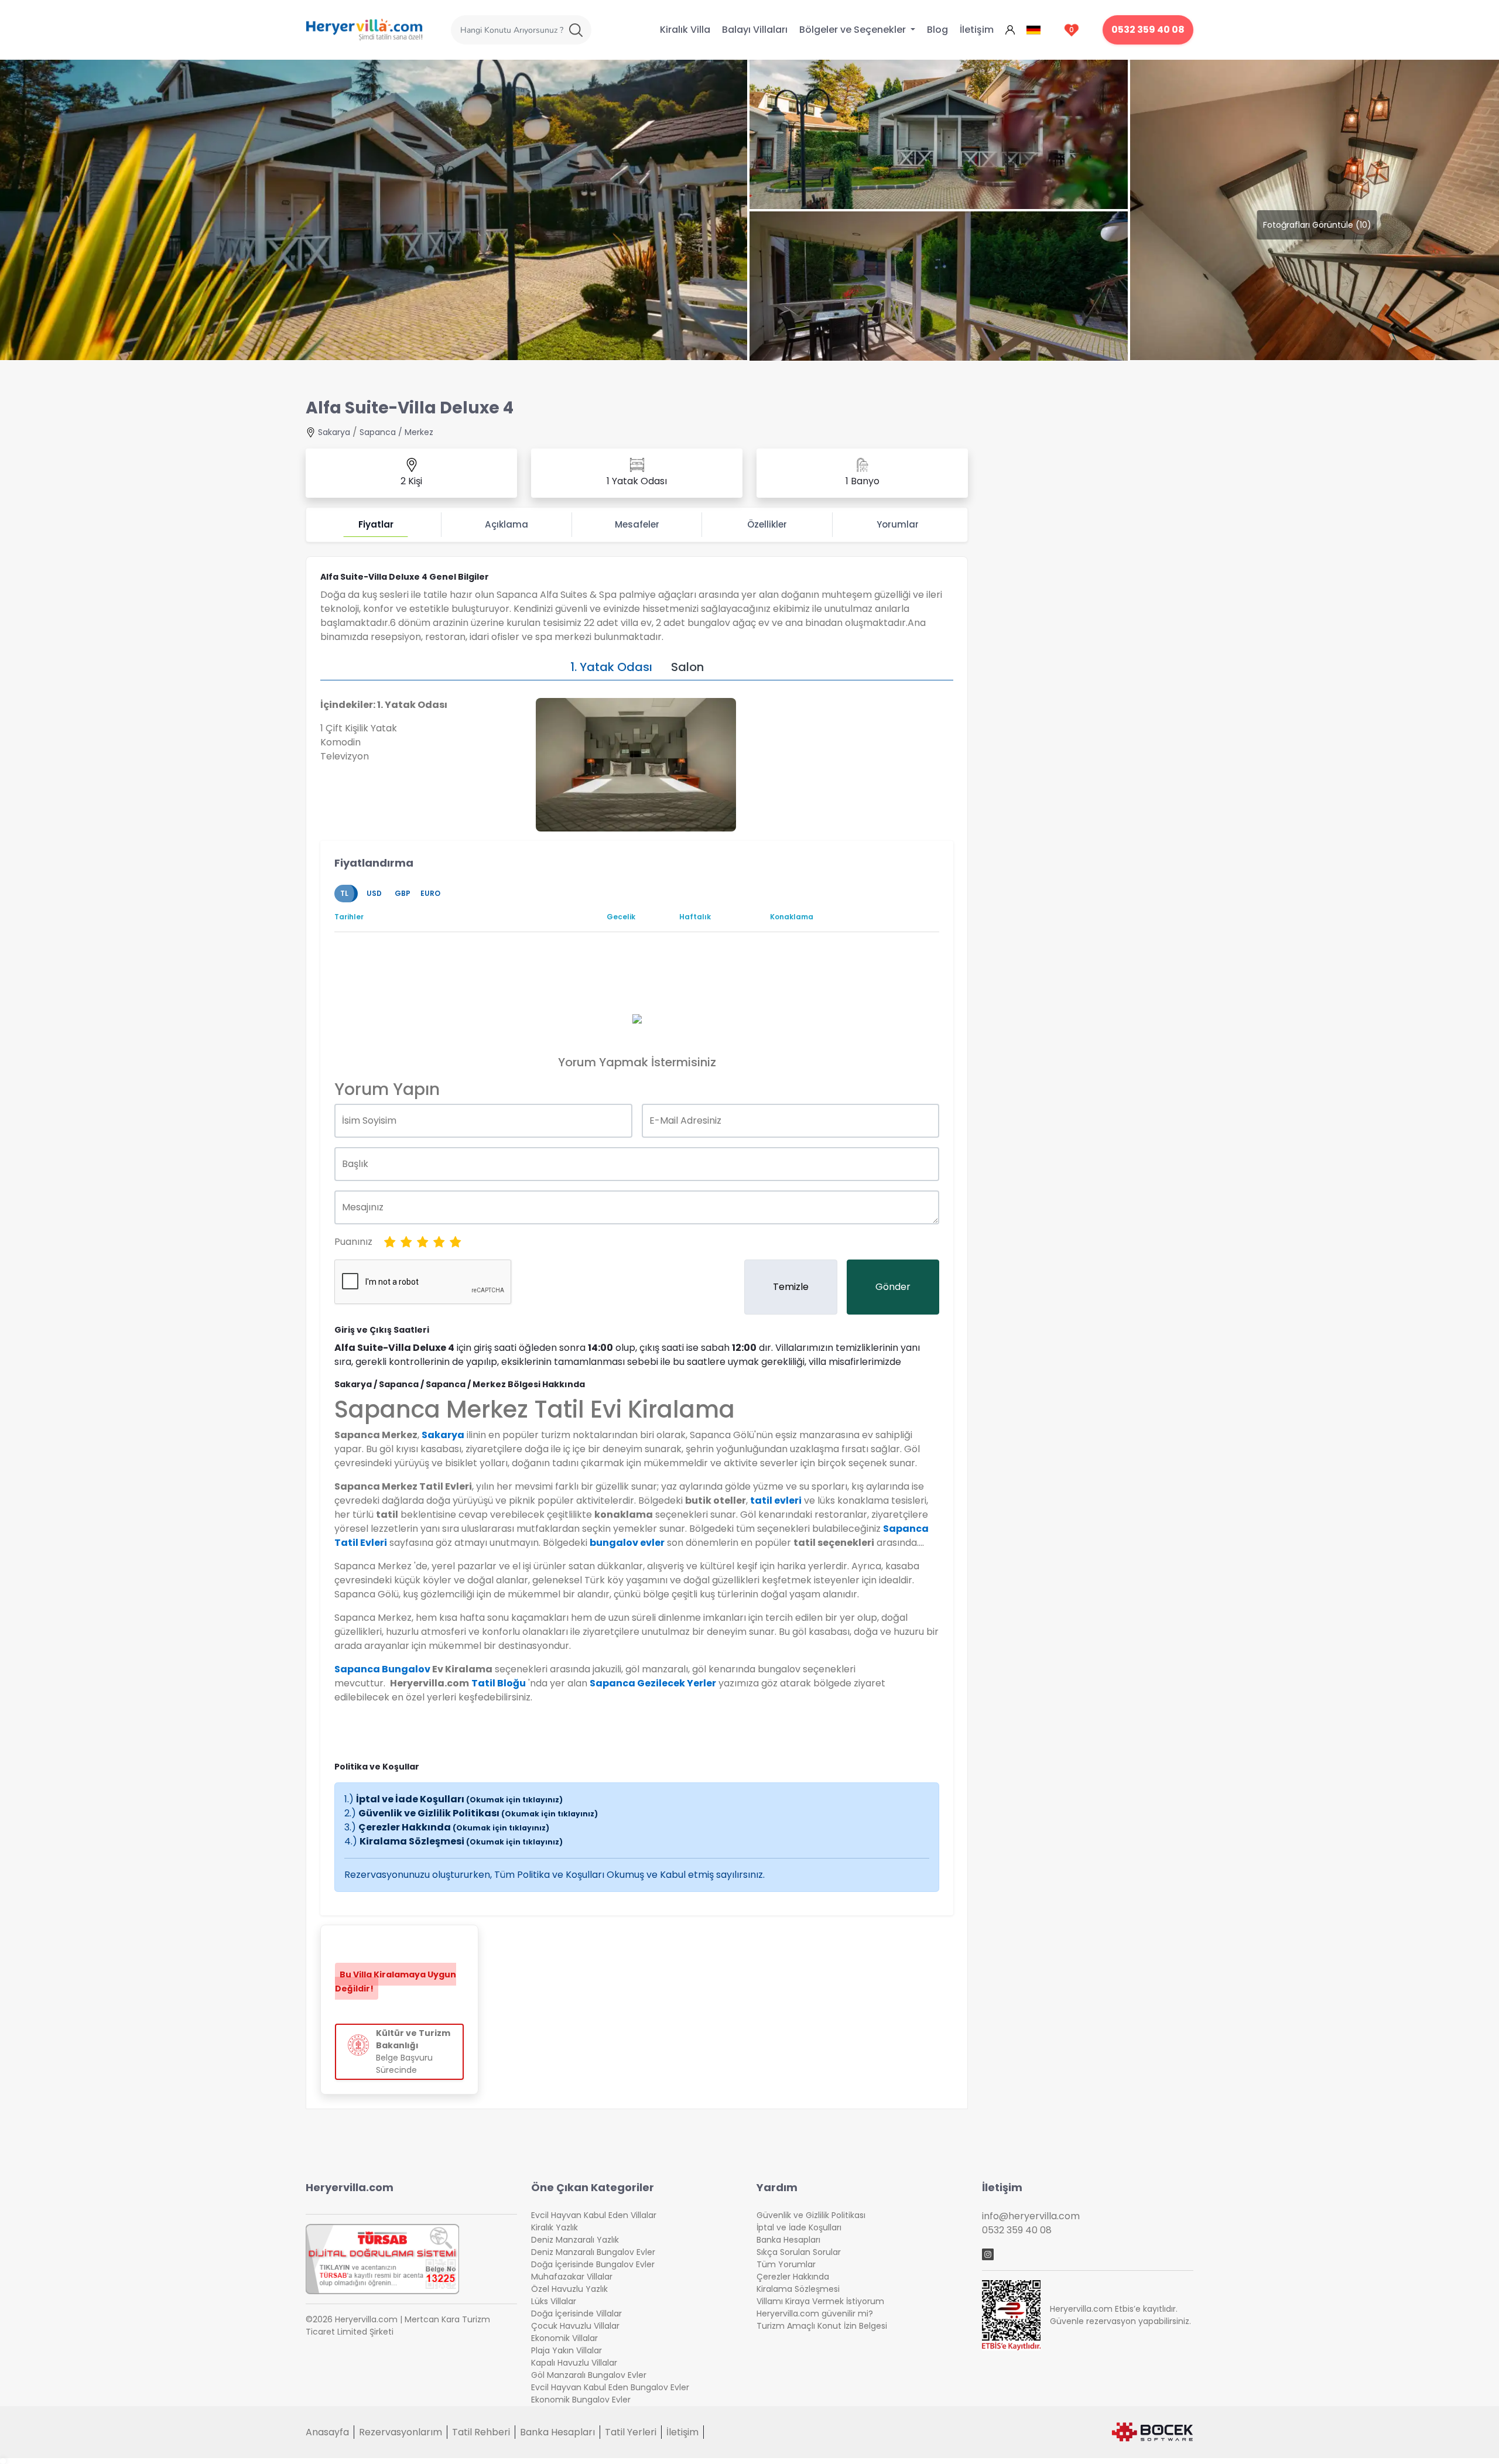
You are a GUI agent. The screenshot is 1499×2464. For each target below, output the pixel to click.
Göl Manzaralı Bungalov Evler (589, 2375)
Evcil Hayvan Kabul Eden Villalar (594, 2215)
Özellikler (767, 524)
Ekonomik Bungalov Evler (581, 2400)
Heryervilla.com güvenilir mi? (815, 2314)
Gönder (893, 1287)
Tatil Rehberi (481, 2432)
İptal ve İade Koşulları (459, 1799)
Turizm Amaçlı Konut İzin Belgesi (822, 2326)
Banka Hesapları (788, 2240)
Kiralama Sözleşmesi (461, 1841)
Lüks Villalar (554, 2301)
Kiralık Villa (685, 30)
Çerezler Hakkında (454, 1827)
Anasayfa (327, 2432)
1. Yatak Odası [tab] (611, 667)
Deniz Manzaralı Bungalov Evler (593, 2252)
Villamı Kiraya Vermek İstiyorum (820, 2301)
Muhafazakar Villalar (572, 2277)
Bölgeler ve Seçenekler (854, 30)
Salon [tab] (687, 667)
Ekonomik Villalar (564, 2338)
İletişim (977, 30)
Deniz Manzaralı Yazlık (575, 2240)
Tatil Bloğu (499, 1683)
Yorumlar (898, 524)
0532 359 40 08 (1148, 30)
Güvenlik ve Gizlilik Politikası (478, 1813)
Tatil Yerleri (631, 2432)
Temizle (791, 1287)
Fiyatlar (376, 524)
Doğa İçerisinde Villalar (576, 2314)
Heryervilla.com (350, 2187)
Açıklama (506, 524)
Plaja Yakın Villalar (567, 2350)
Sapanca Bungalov (382, 1669)
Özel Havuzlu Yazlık (569, 2289)
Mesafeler (637, 524)
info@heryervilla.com (1031, 2216)
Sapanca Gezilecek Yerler (653, 1683)
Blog (937, 30)
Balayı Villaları (755, 30)
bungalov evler (627, 1543)
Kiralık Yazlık (555, 2227)
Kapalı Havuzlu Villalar (574, 2363)
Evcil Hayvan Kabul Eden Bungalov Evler (610, 2387)
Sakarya (334, 432)
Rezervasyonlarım (401, 2432)
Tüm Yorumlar (786, 2264)
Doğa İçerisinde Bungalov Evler (593, 2264)
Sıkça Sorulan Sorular (799, 2252)
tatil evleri (776, 1500)
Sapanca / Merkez (396, 432)
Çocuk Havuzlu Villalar (575, 2326)
